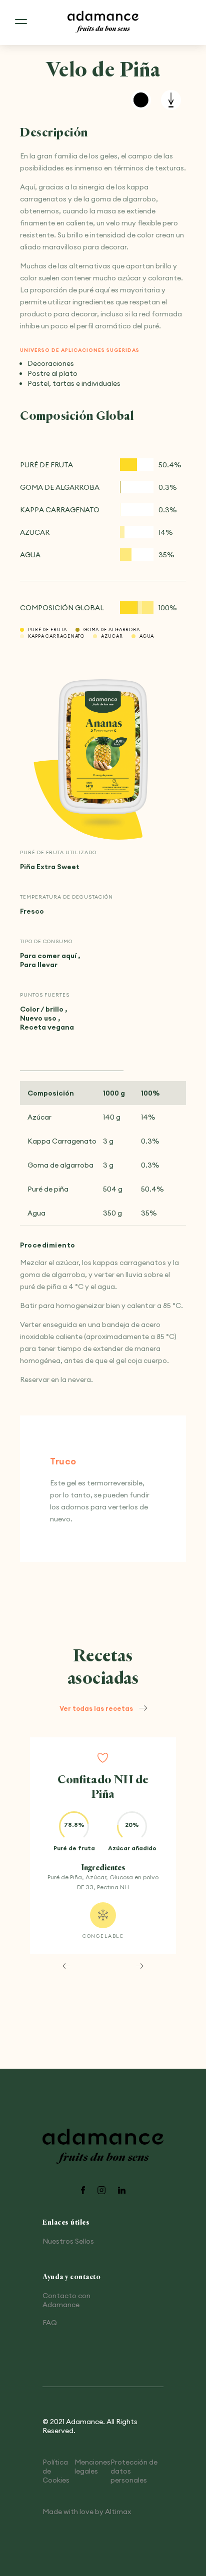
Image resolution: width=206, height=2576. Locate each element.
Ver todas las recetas (96, 1708)
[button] (66, 1966)
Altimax (118, 2512)
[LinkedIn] (122, 2191)
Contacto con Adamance (66, 2300)
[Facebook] (83, 2191)
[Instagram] (101, 2191)
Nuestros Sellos (68, 2241)
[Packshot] (103, 747)
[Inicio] (103, 22)
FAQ (50, 2323)
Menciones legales (92, 2467)
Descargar (171, 100)
